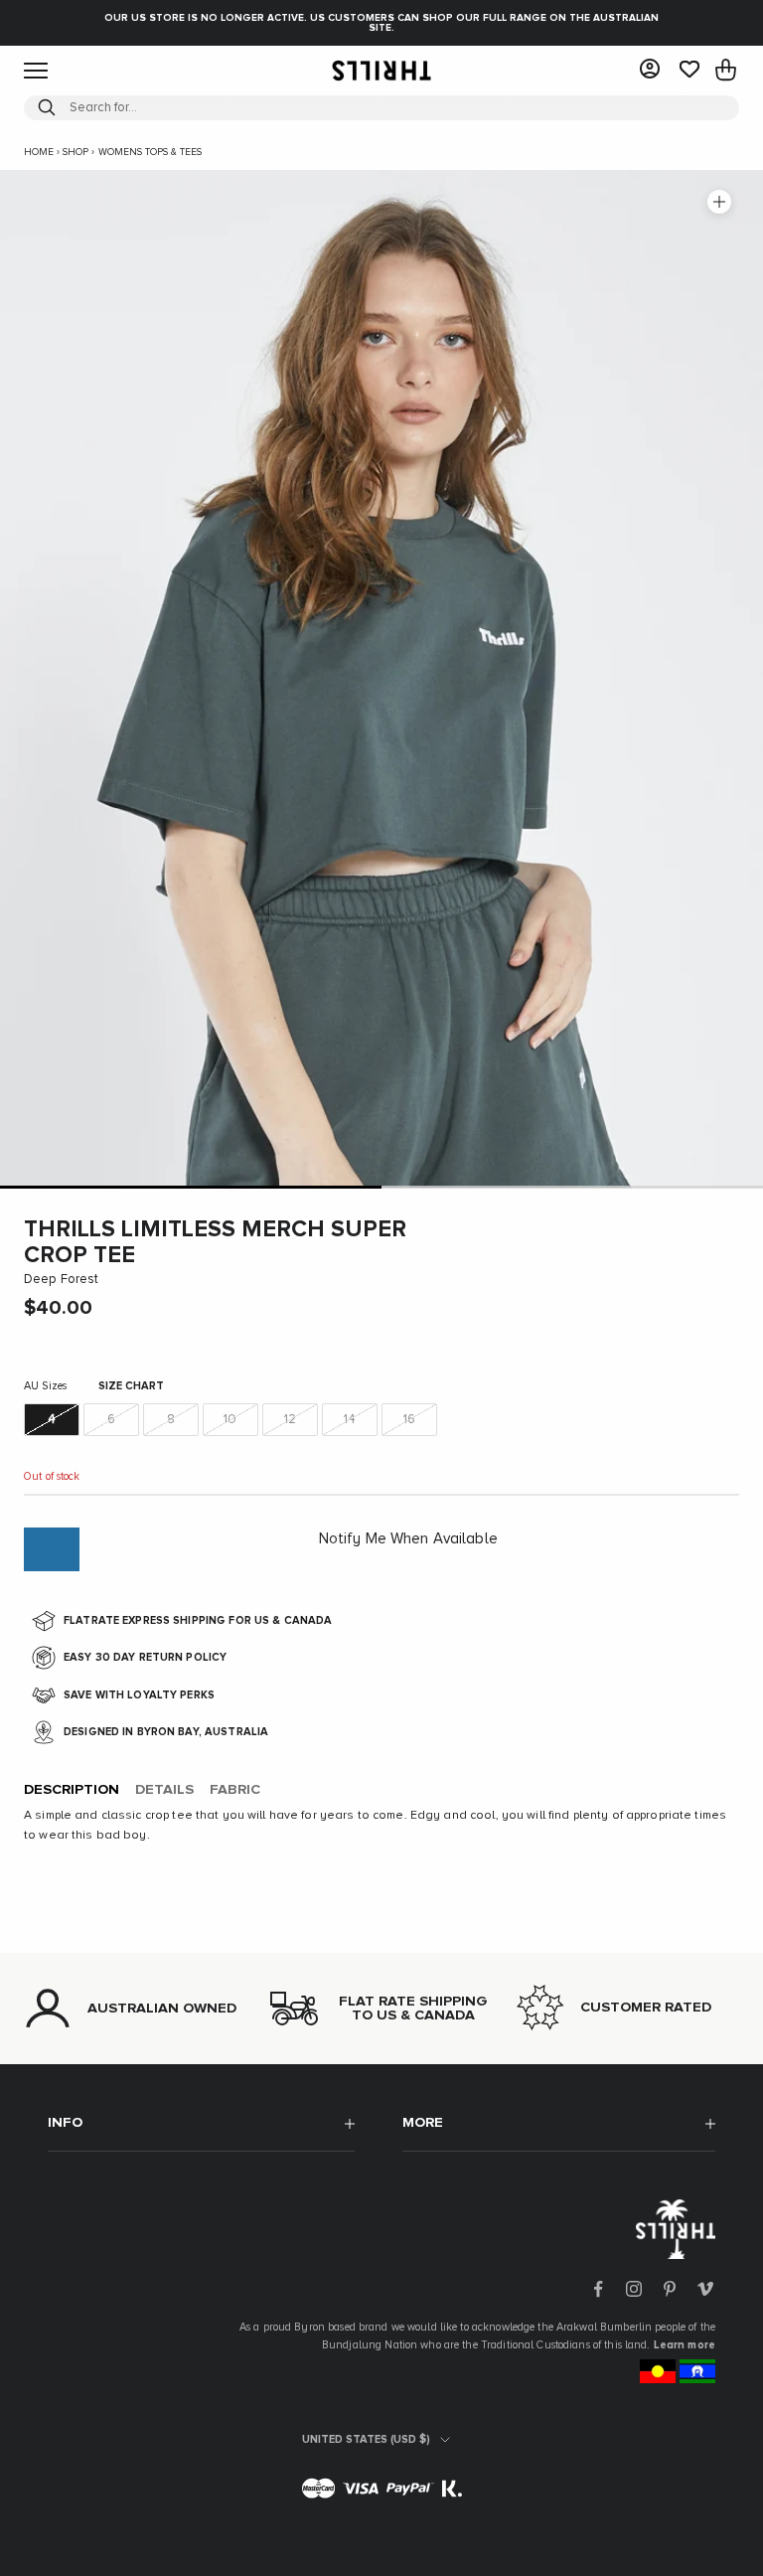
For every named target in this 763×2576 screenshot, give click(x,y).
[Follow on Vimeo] (705, 2289)
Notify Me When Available (408, 1539)
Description (72, 1790)
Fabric (235, 1790)
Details (164, 1790)
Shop (76, 152)
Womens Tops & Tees (150, 152)
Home (39, 152)
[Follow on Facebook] (598, 2289)
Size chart (131, 1386)
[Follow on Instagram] (634, 2289)
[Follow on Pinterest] (670, 2289)
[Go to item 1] (191, 1187)
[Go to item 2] (572, 1187)
